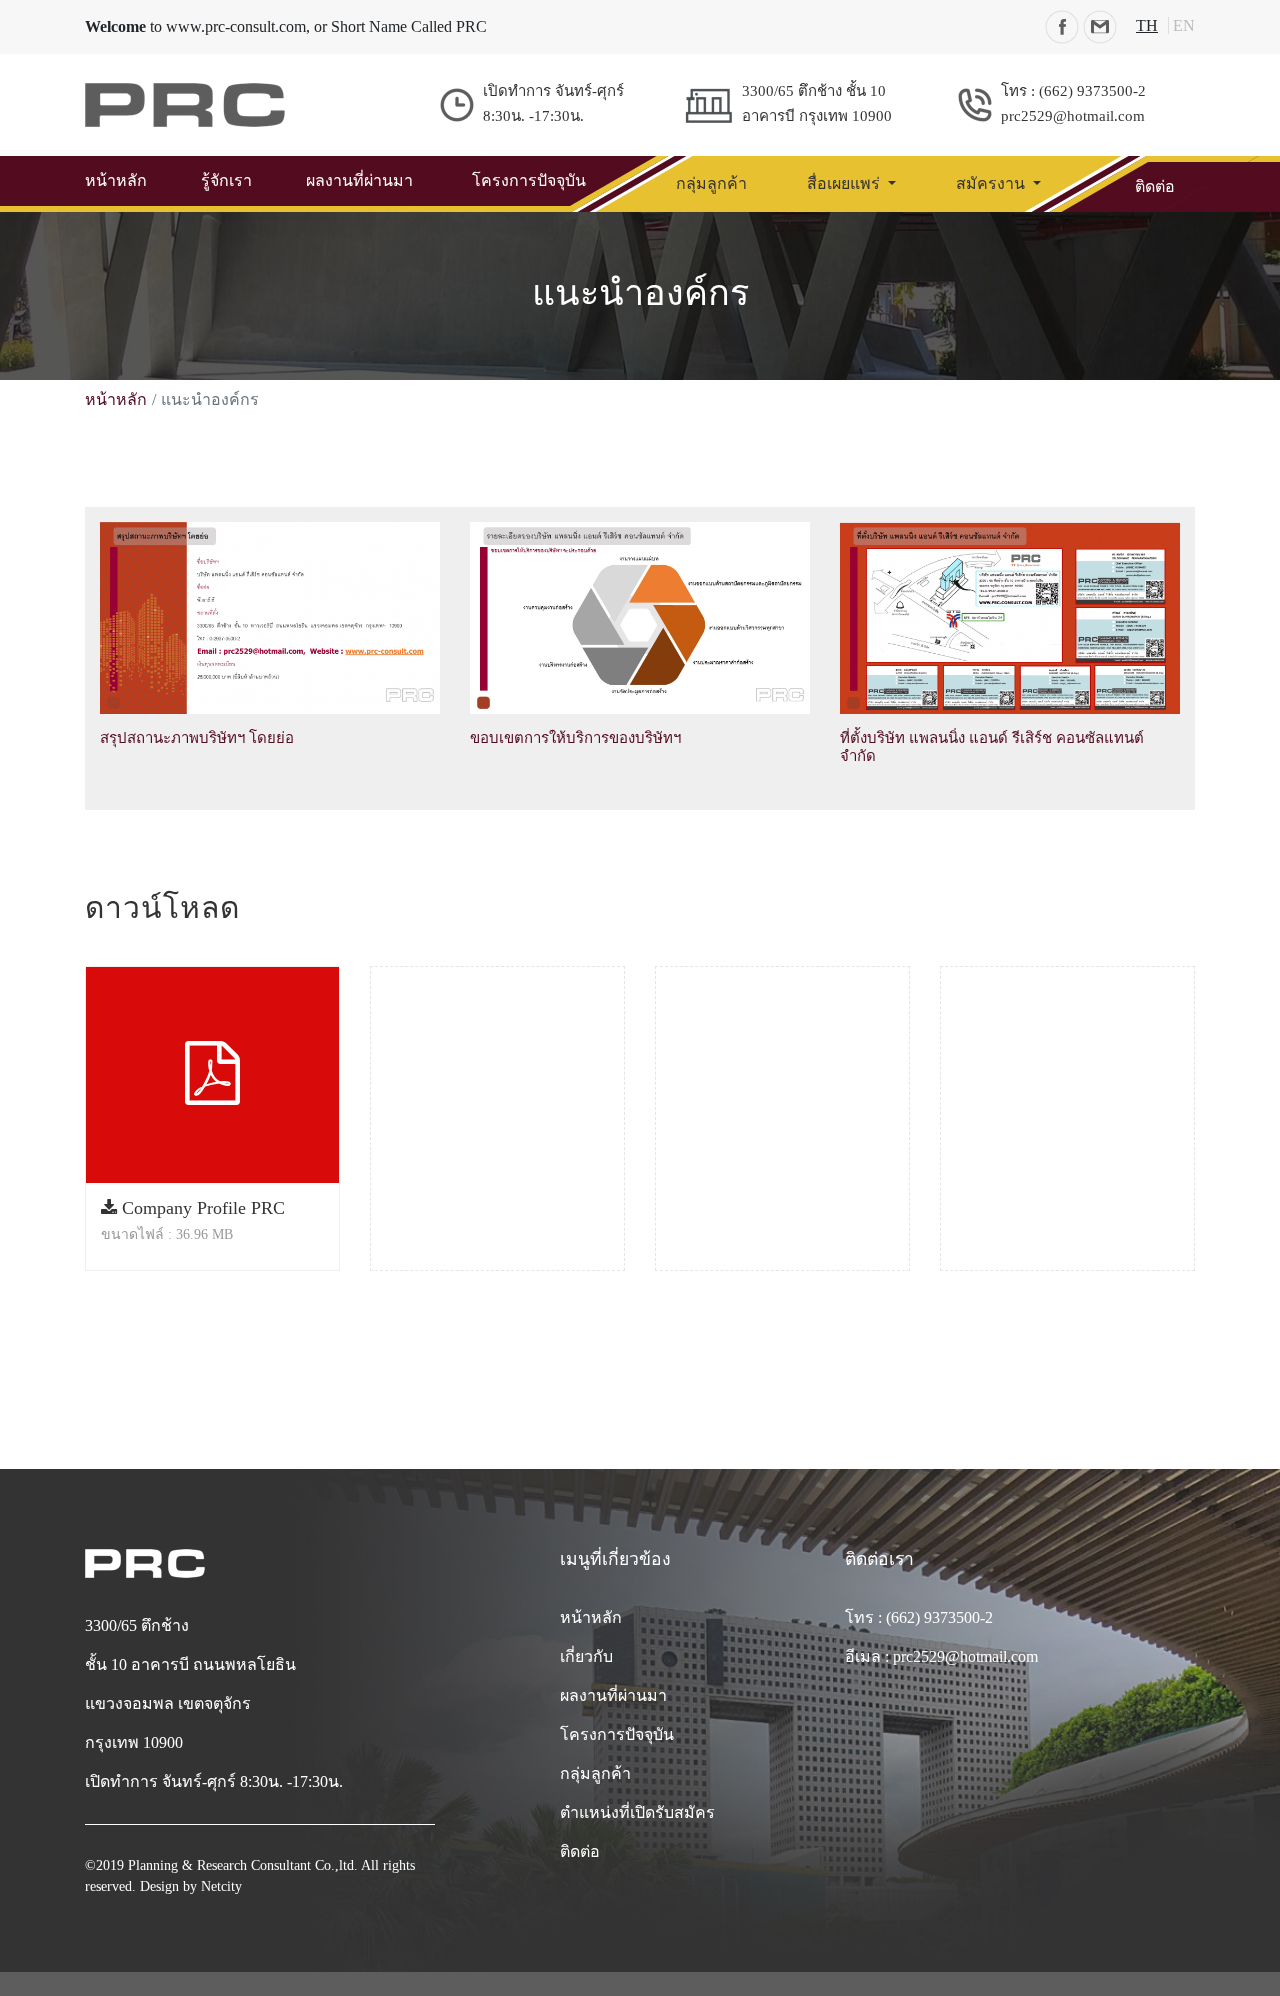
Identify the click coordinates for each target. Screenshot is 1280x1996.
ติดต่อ (1155, 186)
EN (1184, 25)
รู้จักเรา (226, 180)
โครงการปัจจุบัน (529, 180)
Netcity (221, 1886)
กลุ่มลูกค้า (711, 183)
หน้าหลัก (116, 180)
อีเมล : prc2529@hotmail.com (941, 1656)
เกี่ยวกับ (586, 1656)
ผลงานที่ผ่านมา (359, 180)
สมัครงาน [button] (992, 183)
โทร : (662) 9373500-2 (919, 1617)
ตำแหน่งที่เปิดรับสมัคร (637, 1812)
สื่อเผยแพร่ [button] (845, 183)
